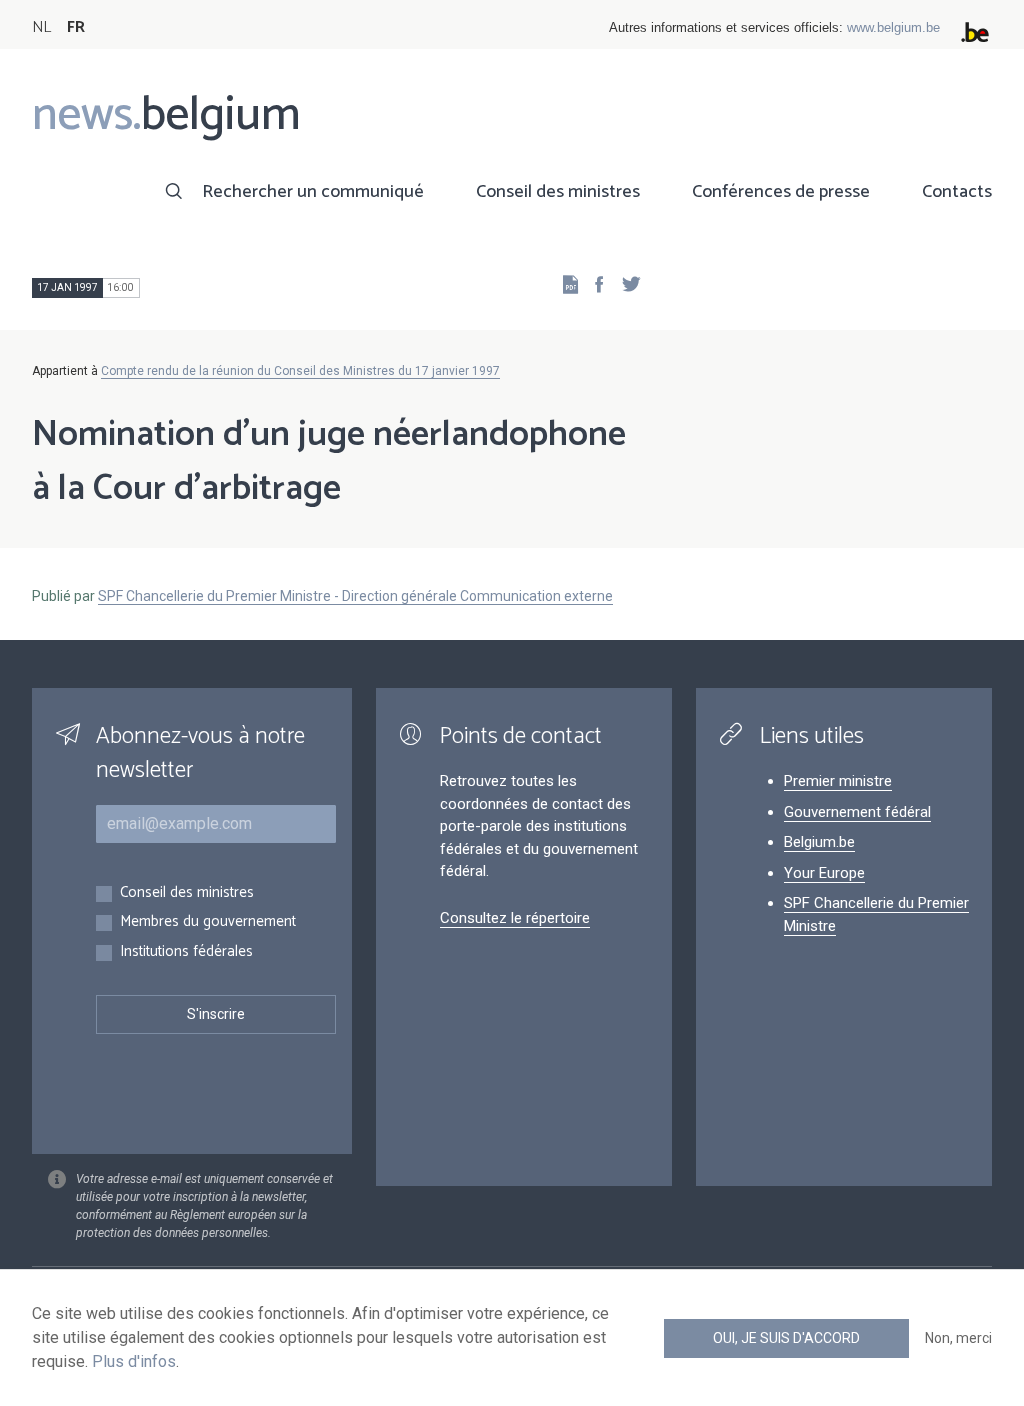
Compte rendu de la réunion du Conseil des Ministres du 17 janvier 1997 (300, 371)
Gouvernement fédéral (857, 812)
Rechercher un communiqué (313, 192)
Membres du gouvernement (208, 922)
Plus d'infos (134, 1361)
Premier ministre (838, 781)
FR (76, 27)
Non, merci (958, 1338)
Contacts (957, 192)
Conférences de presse (781, 192)
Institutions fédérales (186, 952)
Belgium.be (819, 842)
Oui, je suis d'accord (786, 1338)
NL (41, 27)
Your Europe (824, 873)
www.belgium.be (893, 27)
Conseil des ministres (558, 192)
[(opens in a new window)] (593, 283)
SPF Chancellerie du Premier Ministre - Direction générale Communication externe (355, 596)
